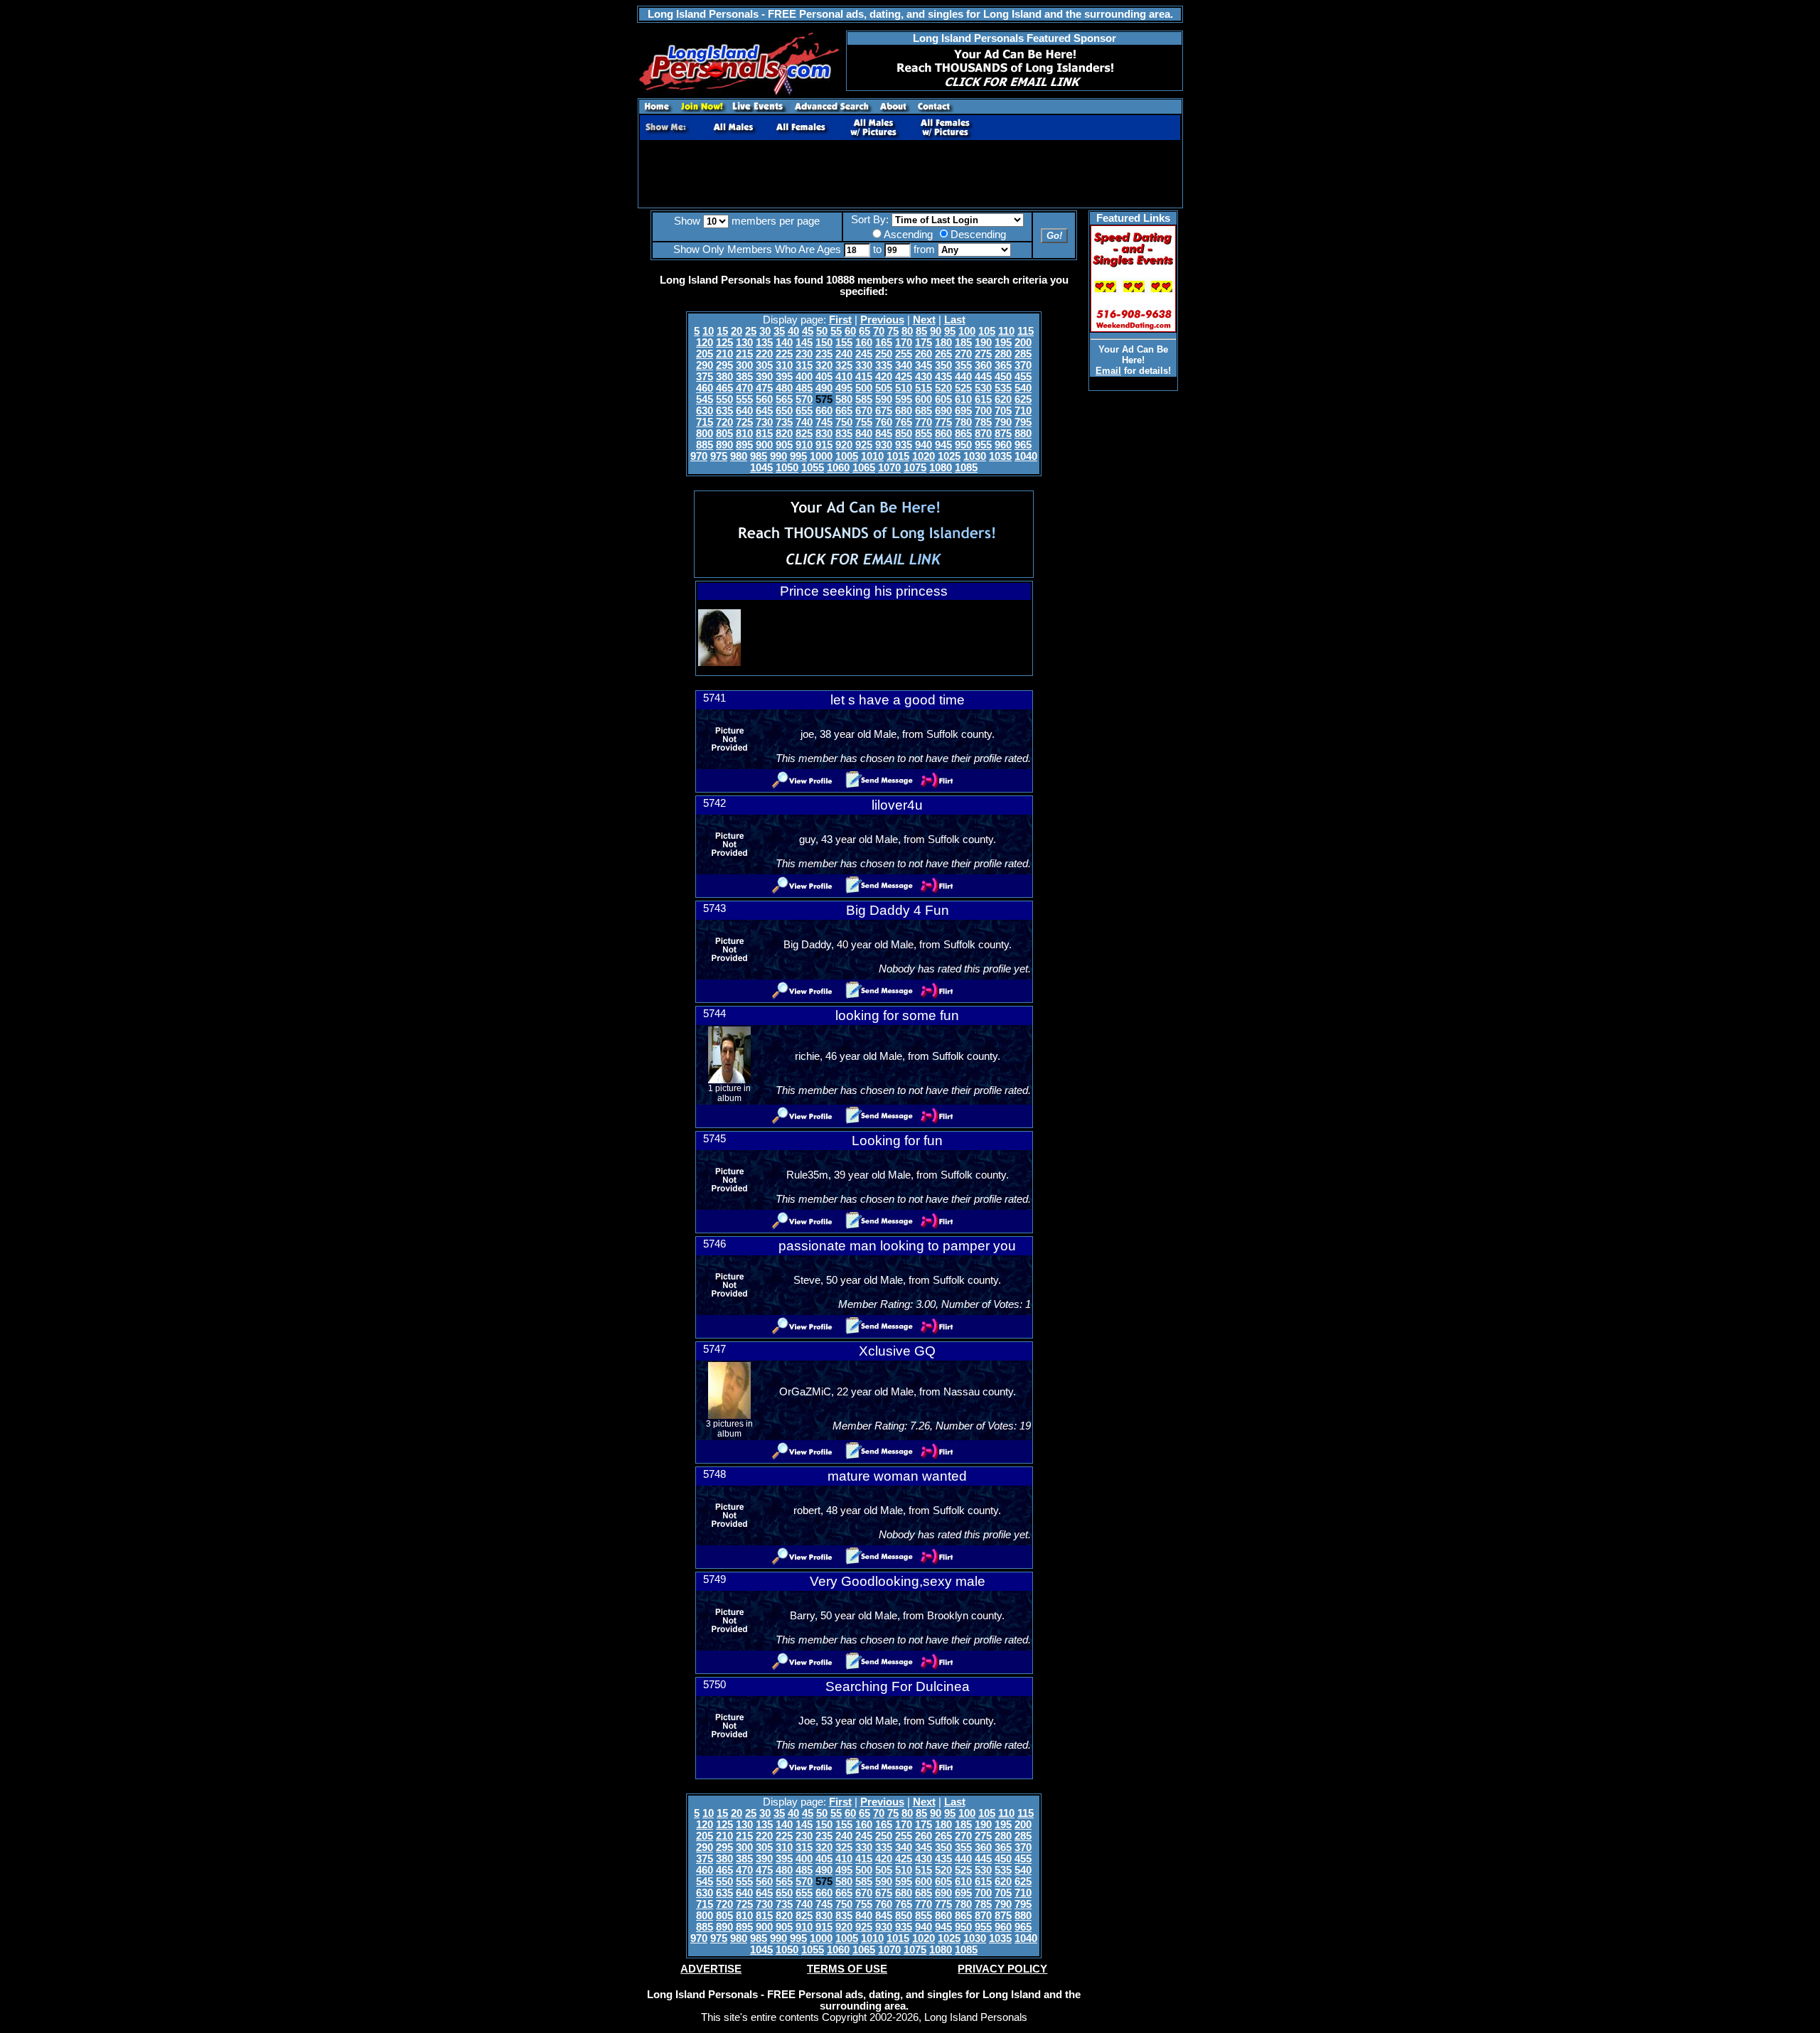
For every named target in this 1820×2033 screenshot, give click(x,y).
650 (784, 411)
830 (824, 434)
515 (924, 388)
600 (924, 399)
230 (804, 354)
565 (784, 399)
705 (1003, 411)
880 (1023, 434)
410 (844, 377)
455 (1023, 377)
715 (705, 422)
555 (744, 399)
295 (724, 365)
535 (1003, 388)
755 (864, 422)
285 (1023, 354)
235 (824, 354)
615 (983, 399)
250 (884, 354)
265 (943, 354)
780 (963, 422)
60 (850, 331)
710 (1023, 411)
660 (824, 411)
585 (864, 399)
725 (744, 422)
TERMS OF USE (847, 1969)
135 (764, 343)
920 (844, 445)
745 (824, 422)
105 (987, 331)
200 (1023, 343)
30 (765, 331)
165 (884, 343)
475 (764, 388)
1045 (761, 468)
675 (884, 411)
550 (724, 399)
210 (724, 354)
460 (705, 388)
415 (864, 377)
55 (836, 331)
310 (784, 365)
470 (744, 388)
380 (724, 377)
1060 (838, 468)
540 (1023, 388)
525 (963, 388)
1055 (813, 468)
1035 (1000, 456)
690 (943, 411)
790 (1003, 422)
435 (943, 377)
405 (824, 377)
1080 (941, 468)
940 (924, 445)
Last (955, 320)
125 (724, 343)
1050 (787, 468)
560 (764, 399)
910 (804, 445)
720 (724, 422)
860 (943, 434)
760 (884, 422)
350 (943, 365)
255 (904, 354)
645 (764, 411)
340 (904, 365)
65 (864, 331)
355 (963, 365)
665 (844, 411)
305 (764, 365)
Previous (882, 320)
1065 (864, 468)
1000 (821, 456)
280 (1003, 354)
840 (864, 434)
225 (784, 354)
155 (844, 343)
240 (844, 354)
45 (808, 331)
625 (1023, 399)
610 (963, 399)
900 (764, 445)
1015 (898, 456)
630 (705, 411)
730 (764, 422)
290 (705, 365)
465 (724, 388)
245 (864, 354)
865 (963, 434)
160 (864, 343)
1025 (949, 456)
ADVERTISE (711, 1969)
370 (1023, 365)
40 (793, 331)
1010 (872, 456)
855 (924, 434)
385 (744, 377)
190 (983, 343)
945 (943, 445)
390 (764, 377)
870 (983, 434)
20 (737, 331)
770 (924, 422)
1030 (975, 456)
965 (1023, 445)
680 (904, 411)
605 (943, 399)
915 (824, 445)
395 (784, 377)
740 (804, 422)
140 (784, 343)
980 (739, 456)
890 (724, 445)
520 (943, 388)
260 (924, 354)
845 (884, 434)
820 (784, 434)
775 (943, 422)
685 (924, 411)
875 (1003, 434)
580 (844, 399)
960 (1003, 445)
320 (824, 365)
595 (904, 399)
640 (744, 411)
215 (744, 354)
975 (719, 456)
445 (983, 377)
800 (705, 434)
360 (983, 365)
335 (884, 365)
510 (904, 388)
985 (759, 456)
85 (921, 331)
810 (744, 434)
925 (864, 445)
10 (708, 331)
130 (744, 343)
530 (983, 388)
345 (924, 365)
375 (705, 377)
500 (864, 388)
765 (904, 422)
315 (804, 365)
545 (705, 399)
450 (1003, 377)
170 (904, 343)
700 (983, 411)
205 (705, 354)
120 (705, 343)
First (840, 320)
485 (804, 388)
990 (778, 456)
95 (950, 331)
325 (844, 365)
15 (722, 331)
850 (904, 434)
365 (1003, 365)
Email (1108, 371)
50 (822, 331)
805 (724, 434)
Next (924, 320)
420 (884, 377)
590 (884, 399)
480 (784, 388)
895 (744, 445)
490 (824, 388)
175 (924, 343)
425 (904, 377)
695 (963, 411)
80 (907, 331)
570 (804, 399)
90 (936, 331)
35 (779, 331)
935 (904, 445)
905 (784, 445)
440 (963, 377)
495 (844, 388)
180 (943, 343)
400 (804, 377)
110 (1006, 331)
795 (1023, 422)
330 (864, 365)
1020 (924, 456)
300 (744, 365)
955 (983, 445)
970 (699, 456)
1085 (966, 468)
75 (893, 331)
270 (963, 354)
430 (924, 377)
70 (879, 331)
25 (751, 331)
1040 (1026, 456)
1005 (847, 456)
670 (864, 411)
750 (844, 422)
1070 (889, 468)
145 (804, 343)
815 (764, 434)
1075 (915, 468)
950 (963, 445)
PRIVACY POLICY (1002, 1969)
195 (1003, 343)
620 (1003, 399)
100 (967, 331)
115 (1026, 331)
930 (884, 445)
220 (764, 354)
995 (798, 456)
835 (844, 434)
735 (784, 422)
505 (884, 388)
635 (724, 411)
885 (705, 445)
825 (804, 434)
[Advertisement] (910, 174)
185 (963, 343)
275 (983, 354)
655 (804, 411)
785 (983, 422)
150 (824, 343)
